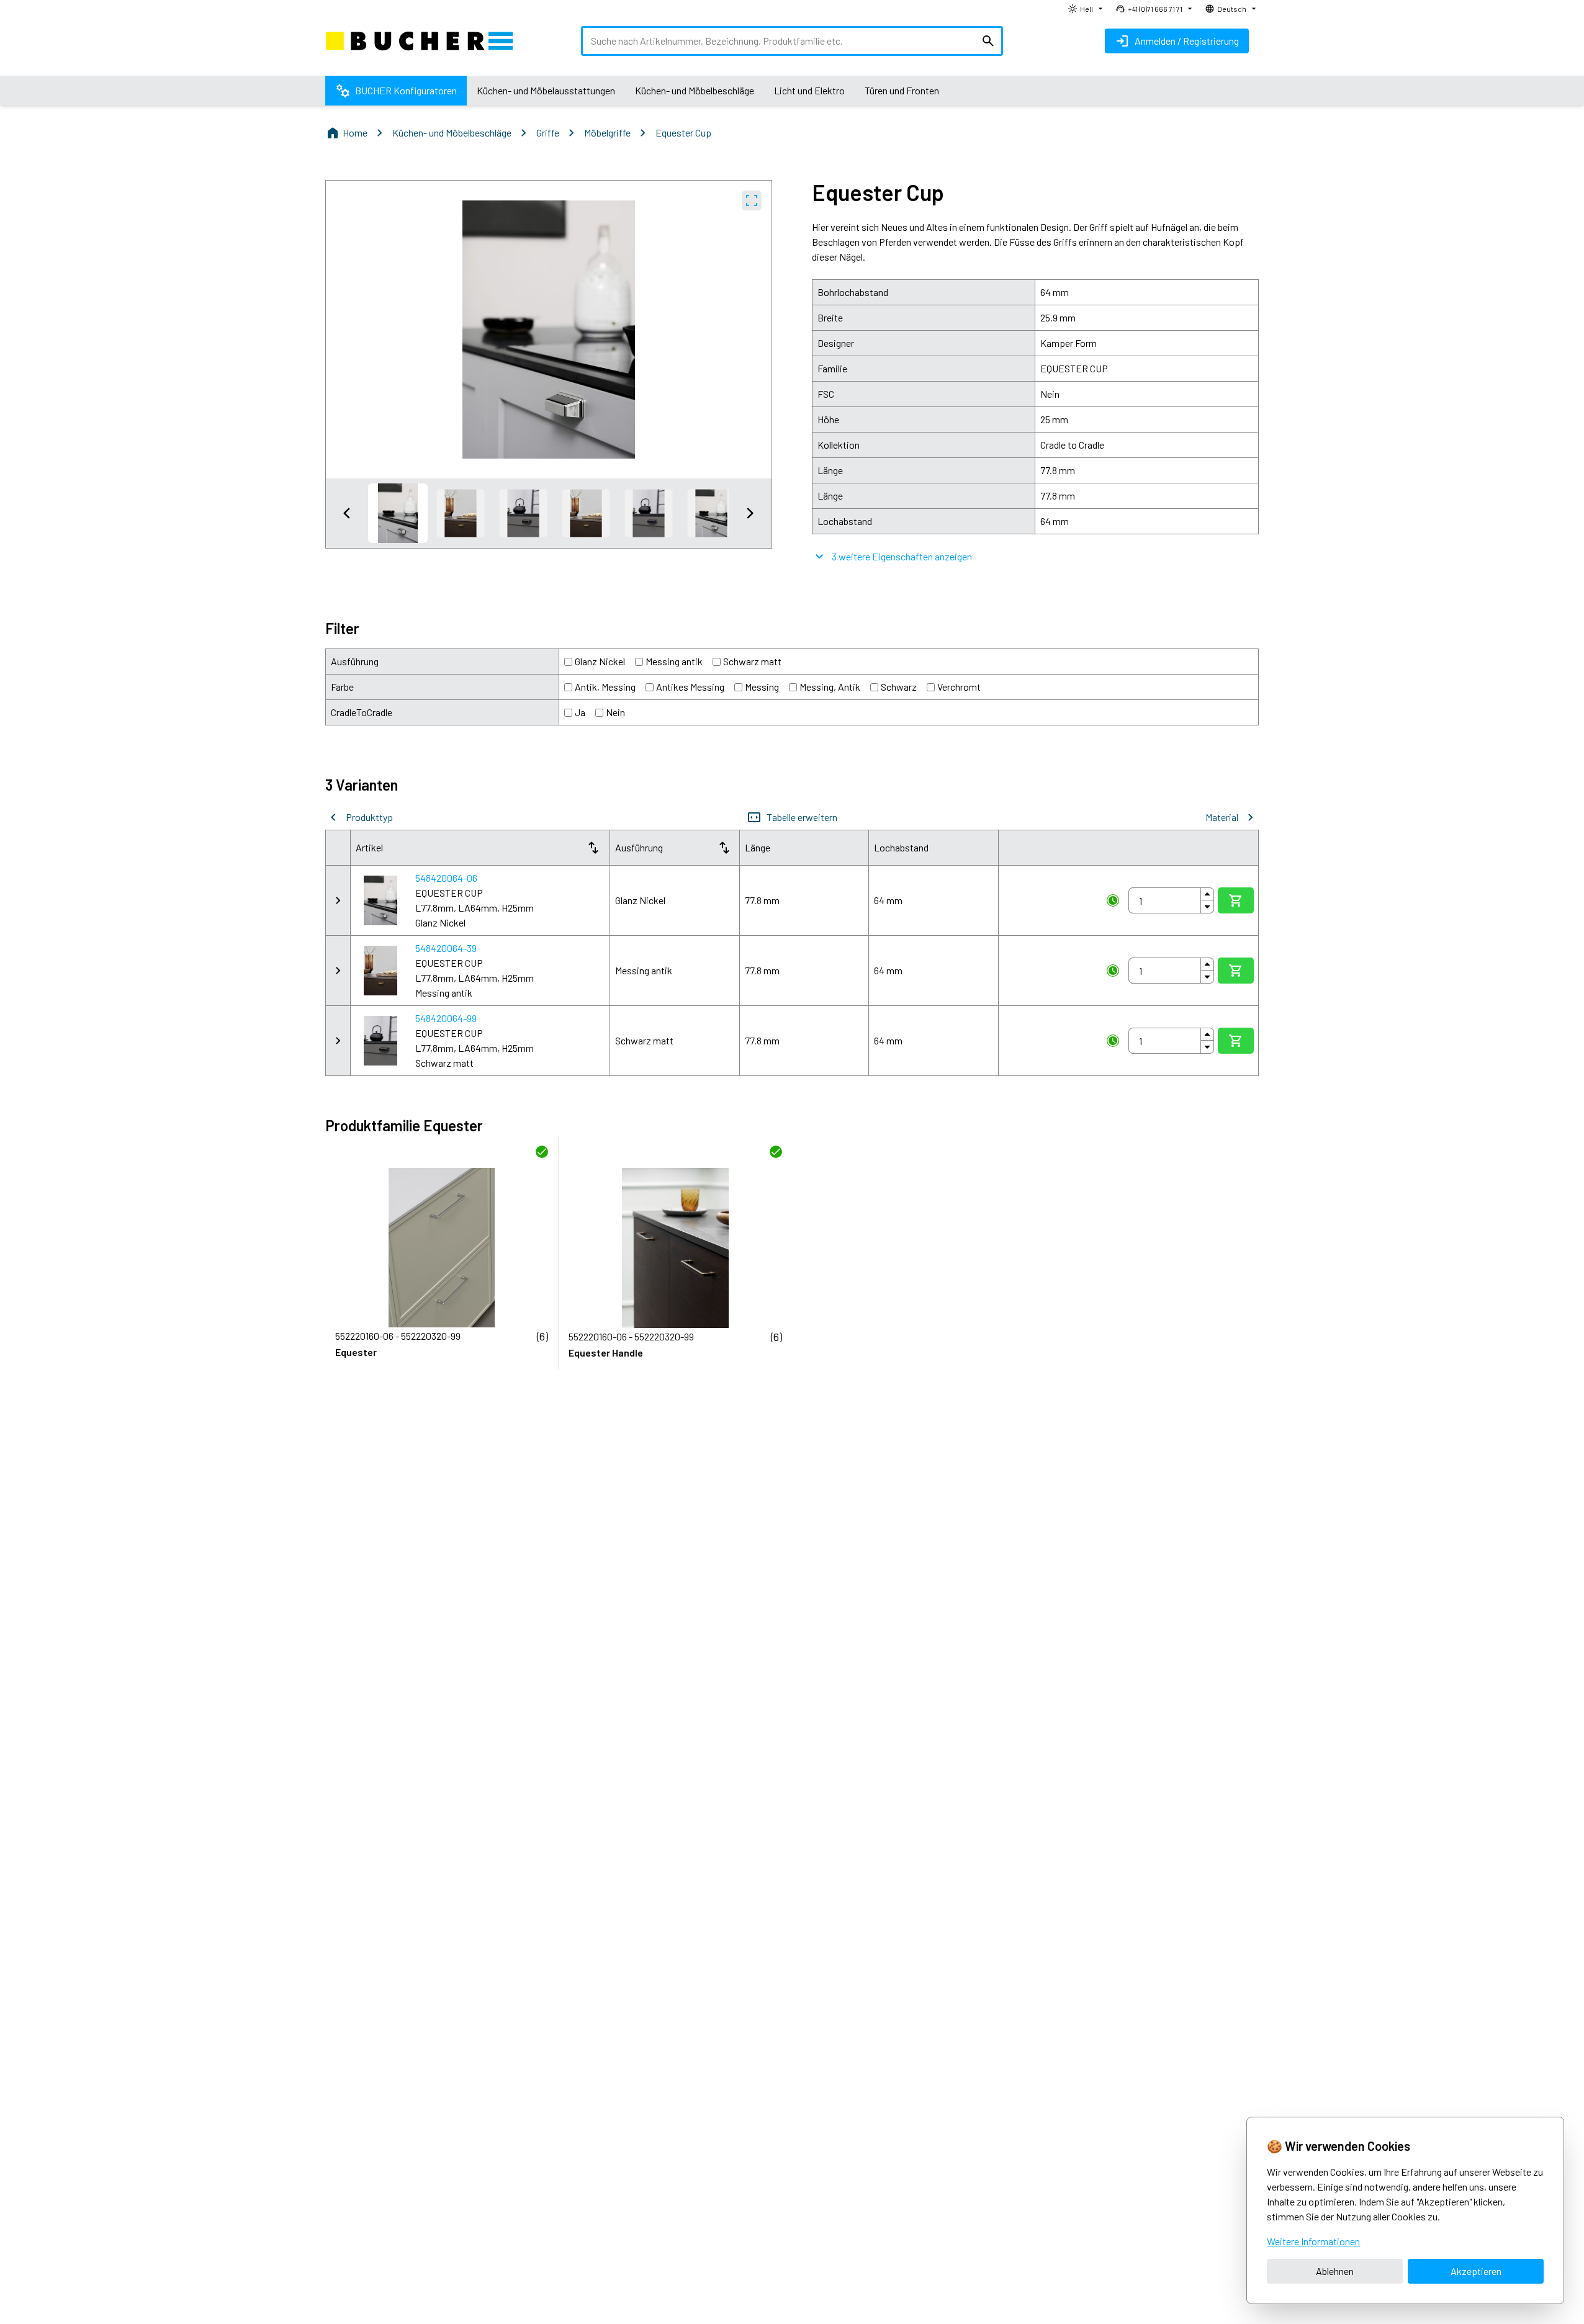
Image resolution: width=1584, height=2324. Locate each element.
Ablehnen (1335, 2271)
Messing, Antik (830, 687)
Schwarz (899, 687)
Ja (580, 712)
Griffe (548, 132)
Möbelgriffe (607, 132)
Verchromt (959, 687)
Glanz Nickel (600, 661)
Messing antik (674, 661)
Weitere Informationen (1313, 2241)
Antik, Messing (605, 687)
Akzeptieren (1476, 2271)
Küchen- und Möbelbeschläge (452, 132)
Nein (615, 712)
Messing (762, 687)
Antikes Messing (690, 687)
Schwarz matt (752, 661)
